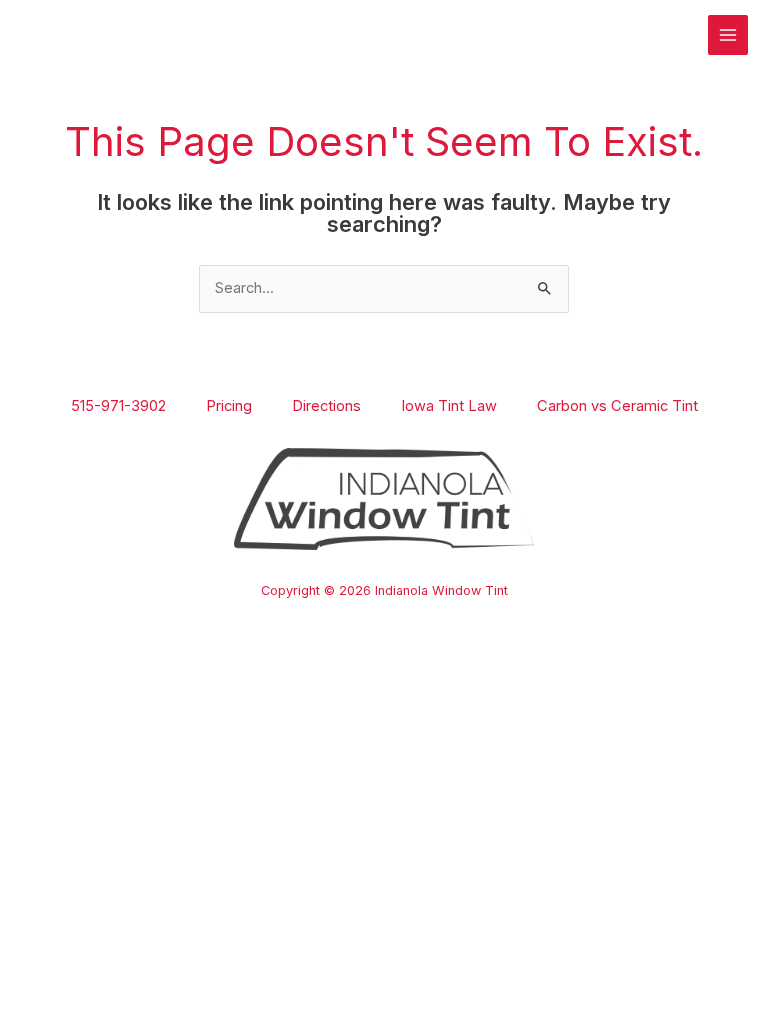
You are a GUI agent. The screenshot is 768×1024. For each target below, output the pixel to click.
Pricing (229, 406)
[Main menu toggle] (728, 35)
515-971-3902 (118, 406)
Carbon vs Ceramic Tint (617, 406)
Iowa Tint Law (449, 406)
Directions (326, 406)
